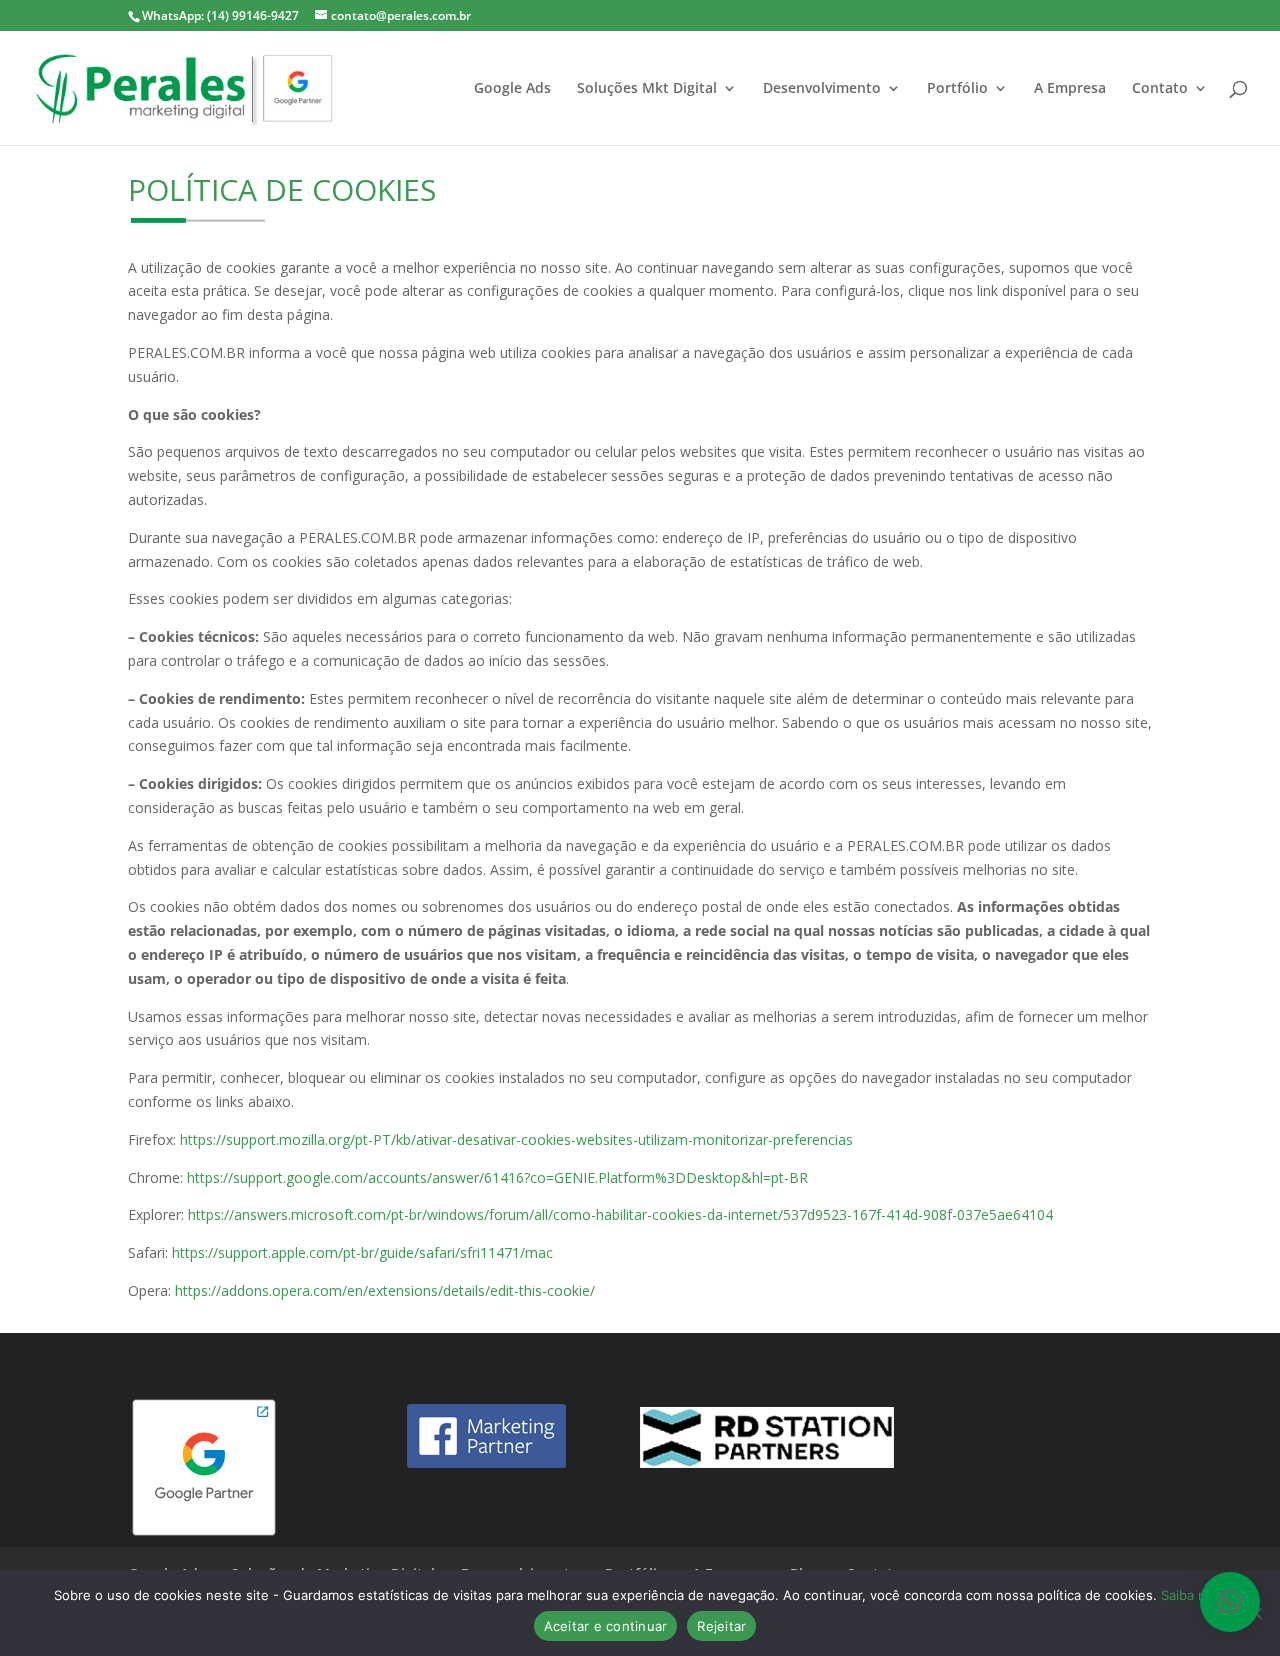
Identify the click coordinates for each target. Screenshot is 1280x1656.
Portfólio (957, 89)
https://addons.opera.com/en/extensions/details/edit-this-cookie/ (385, 1290)
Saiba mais (1193, 1595)
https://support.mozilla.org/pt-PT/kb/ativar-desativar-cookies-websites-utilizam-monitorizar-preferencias (516, 1139)
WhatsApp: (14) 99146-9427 (220, 15)
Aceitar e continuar (606, 1626)
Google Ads (512, 89)
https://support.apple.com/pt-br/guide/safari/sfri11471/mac (362, 1252)
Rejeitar (721, 1626)
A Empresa (1070, 89)
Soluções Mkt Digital (647, 89)
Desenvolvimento (822, 89)
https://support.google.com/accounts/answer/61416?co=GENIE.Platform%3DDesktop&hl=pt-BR (497, 1177)
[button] (1230, 1602)
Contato (1160, 89)
